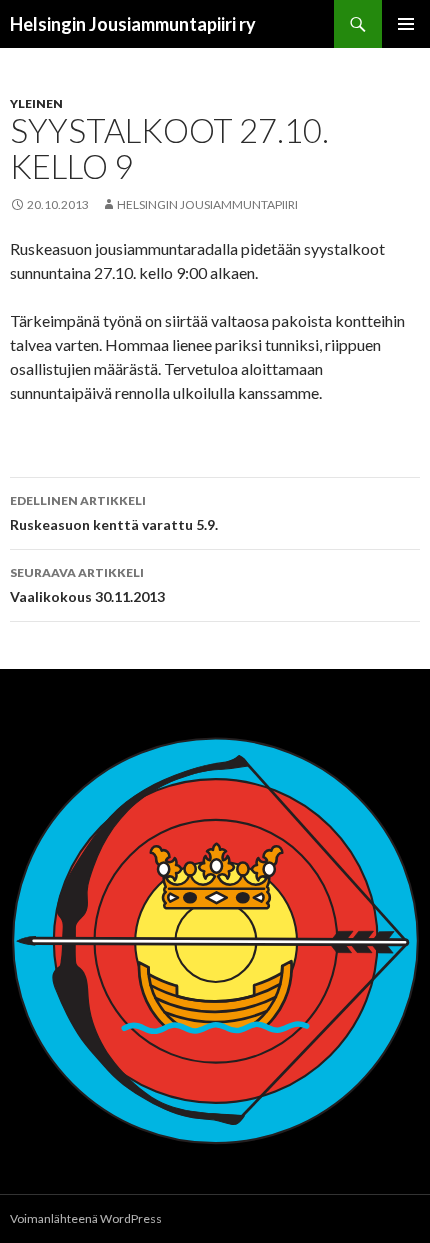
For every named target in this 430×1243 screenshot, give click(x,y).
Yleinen (36, 103)
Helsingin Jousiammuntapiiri (207, 204)
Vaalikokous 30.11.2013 (87, 585)
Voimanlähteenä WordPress (86, 1218)
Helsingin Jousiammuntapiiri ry (133, 24)
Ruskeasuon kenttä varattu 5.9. (114, 513)
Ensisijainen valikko (406, 24)
